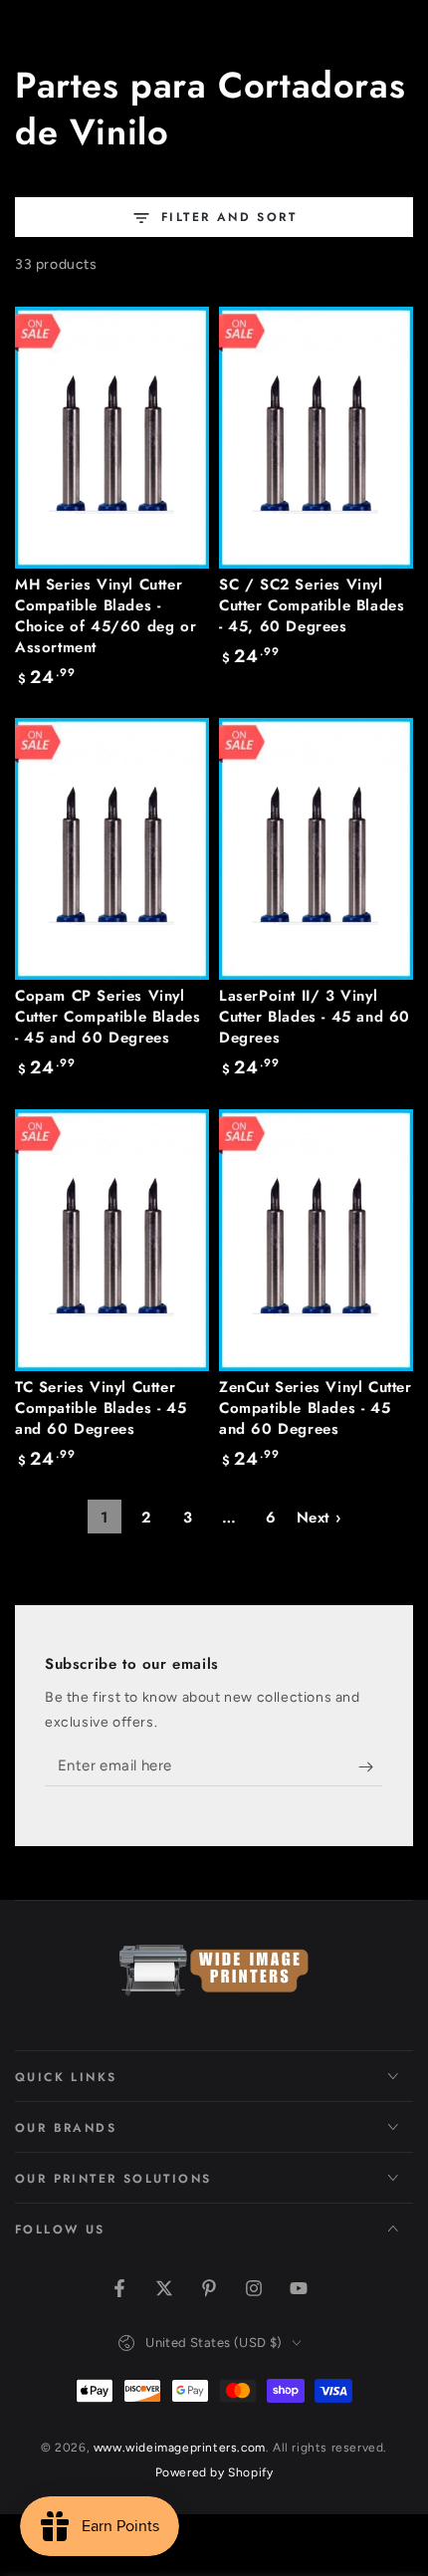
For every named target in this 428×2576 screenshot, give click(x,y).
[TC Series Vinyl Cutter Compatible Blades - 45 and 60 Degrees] (112, 1240)
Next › (319, 1518)
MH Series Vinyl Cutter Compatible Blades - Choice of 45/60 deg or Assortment (106, 616)
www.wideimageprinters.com (180, 2448)
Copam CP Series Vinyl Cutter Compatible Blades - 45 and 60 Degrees (107, 1017)
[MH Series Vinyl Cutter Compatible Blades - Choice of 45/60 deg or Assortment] (112, 438)
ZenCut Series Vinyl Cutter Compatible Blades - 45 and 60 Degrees (316, 1408)
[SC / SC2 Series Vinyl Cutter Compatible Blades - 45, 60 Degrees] (316, 438)
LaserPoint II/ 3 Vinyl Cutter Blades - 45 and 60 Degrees (315, 1017)
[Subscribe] (371, 1766)
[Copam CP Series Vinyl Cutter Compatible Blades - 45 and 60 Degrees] (112, 849)
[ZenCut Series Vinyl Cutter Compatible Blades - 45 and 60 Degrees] (316, 1240)
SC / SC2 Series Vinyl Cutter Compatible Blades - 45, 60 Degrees (312, 605)
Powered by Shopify (214, 2472)
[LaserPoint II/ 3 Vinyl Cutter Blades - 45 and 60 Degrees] (316, 849)
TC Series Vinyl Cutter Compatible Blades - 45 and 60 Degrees (101, 1408)
